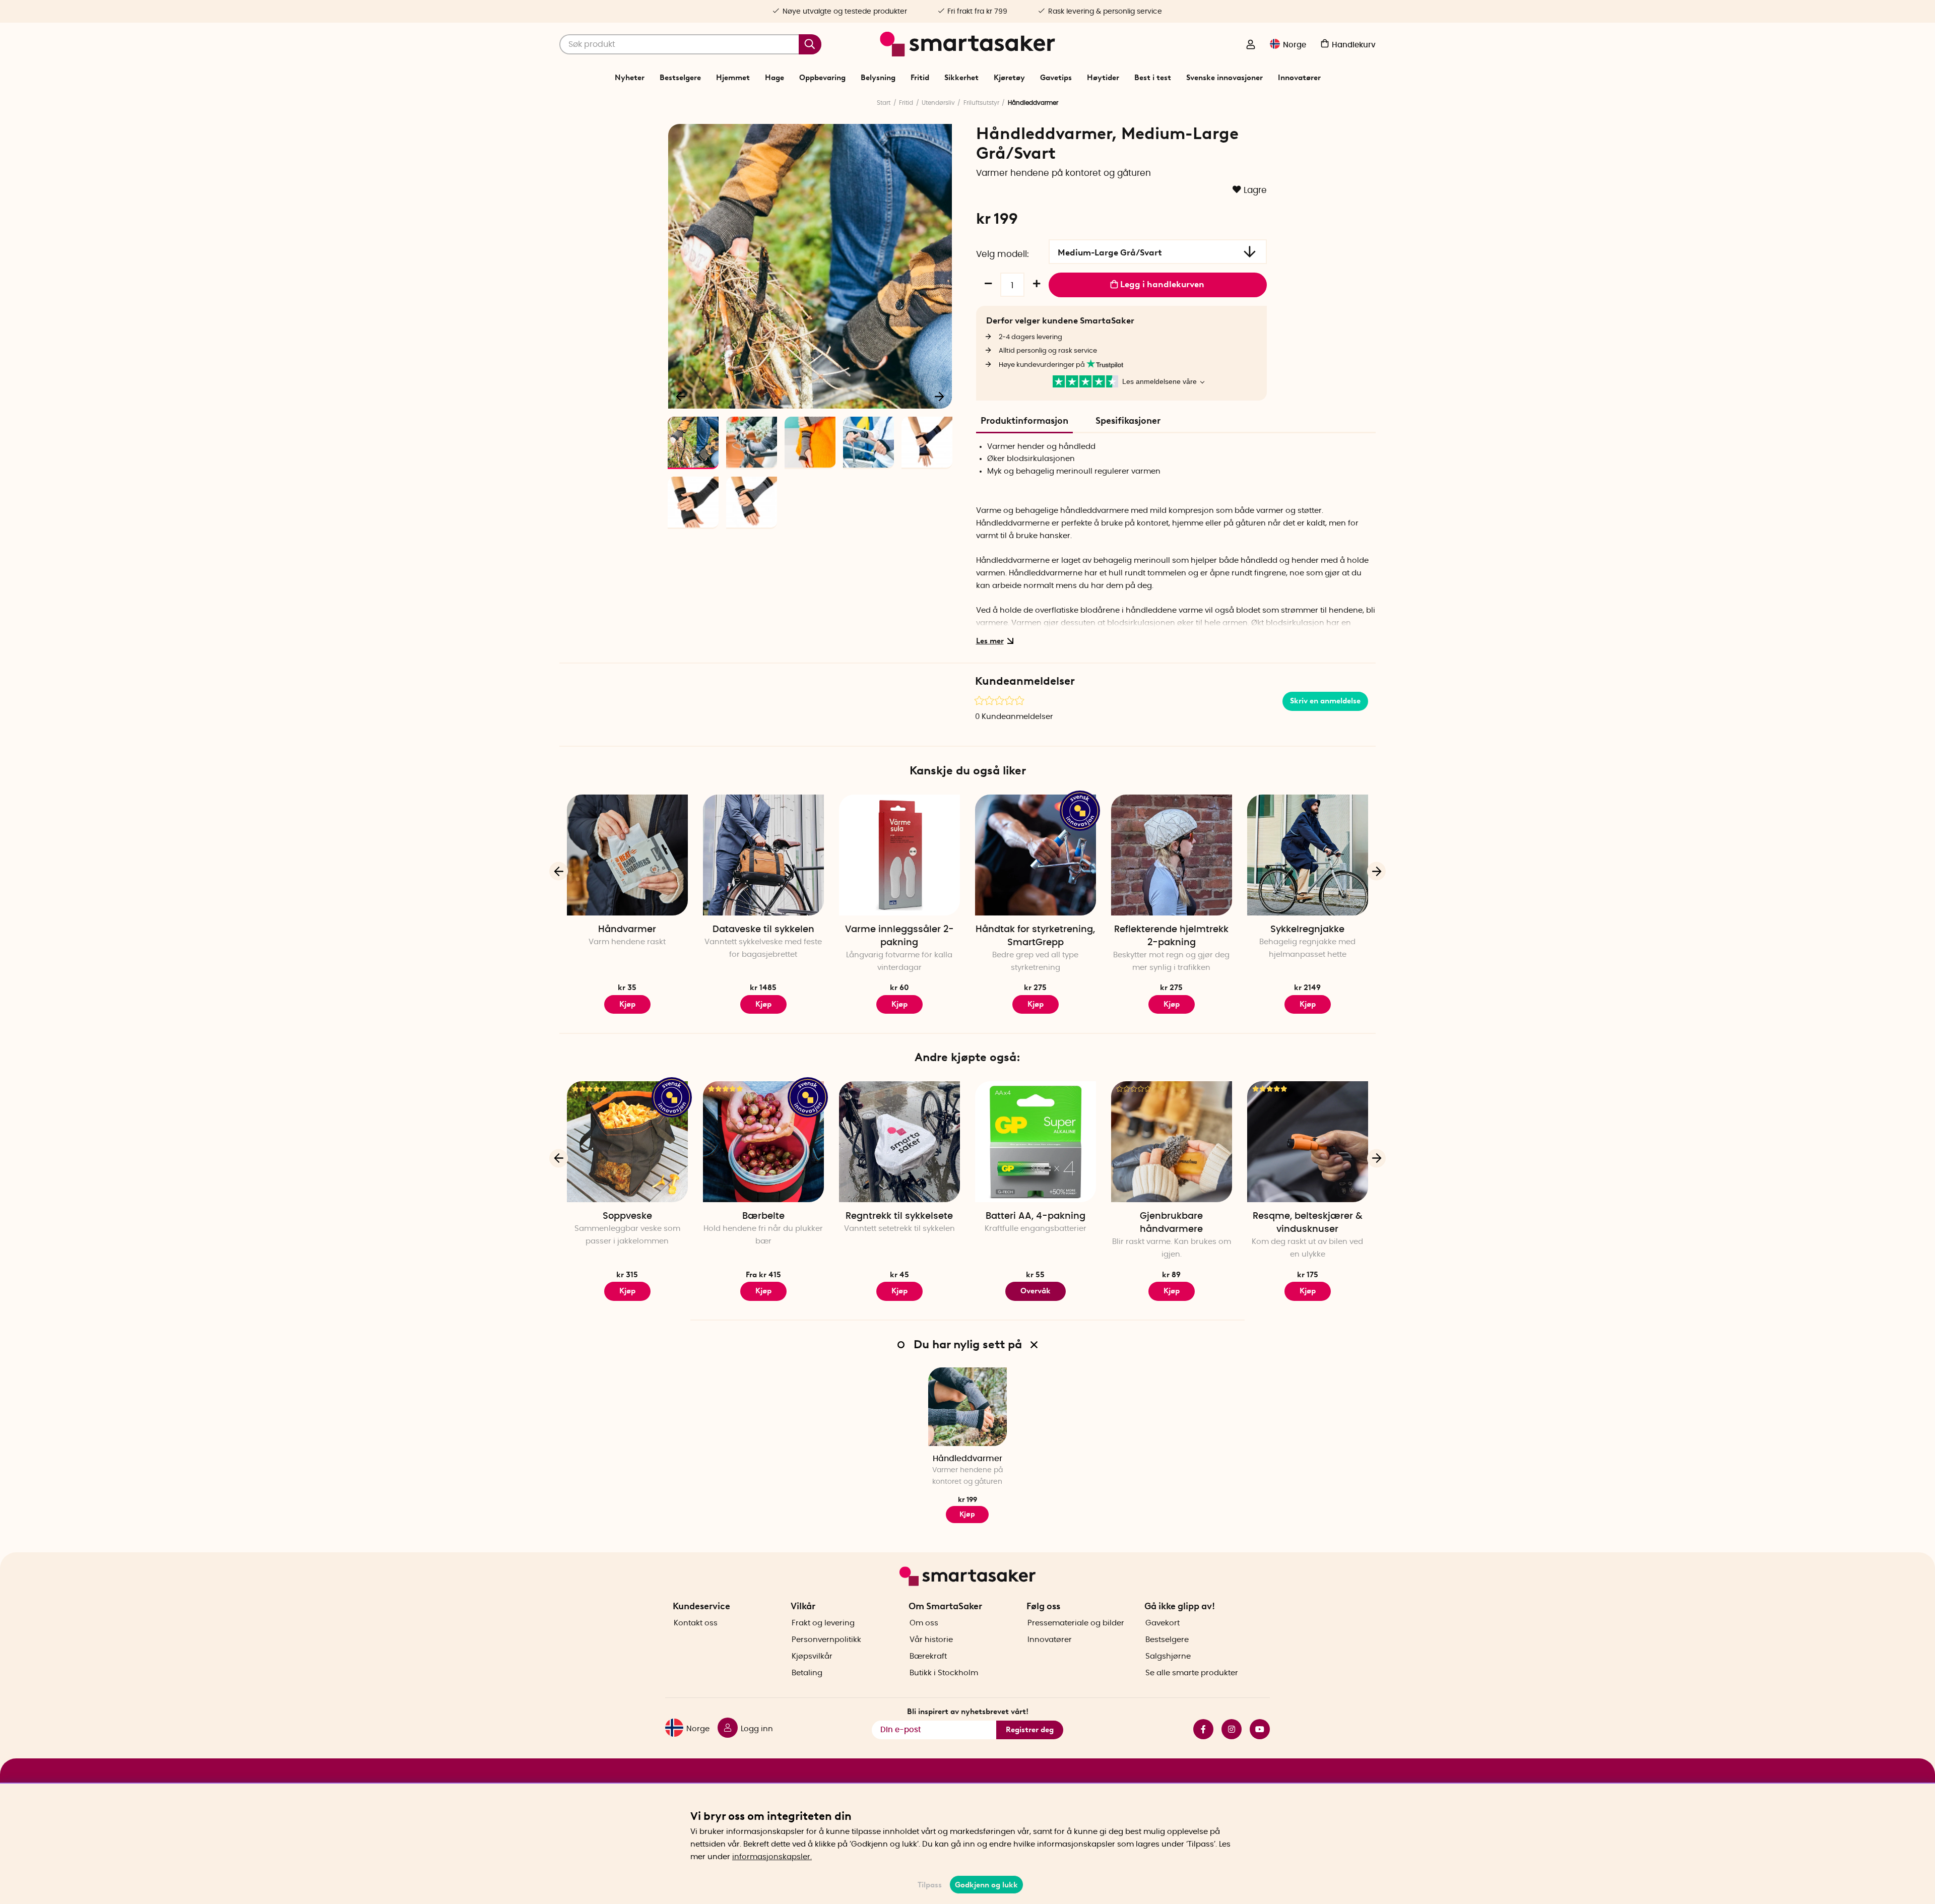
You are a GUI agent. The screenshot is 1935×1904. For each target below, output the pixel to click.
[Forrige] (681, 396)
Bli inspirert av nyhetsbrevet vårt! (968, 1712)
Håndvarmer (627, 930)
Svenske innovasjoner (1224, 78)
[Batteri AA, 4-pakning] (1036, 1142)
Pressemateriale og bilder (1076, 1623)
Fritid (920, 78)
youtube (1256, 1729)
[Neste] (939, 396)
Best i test (1153, 78)
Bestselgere (680, 78)
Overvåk (1036, 1291)
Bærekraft (928, 1656)
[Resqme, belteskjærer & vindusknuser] (1308, 1142)
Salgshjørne (1168, 1656)
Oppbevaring (822, 78)
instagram (1228, 1729)
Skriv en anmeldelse (1325, 701)
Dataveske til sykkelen (763, 930)
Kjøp (763, 1004)
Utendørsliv (938, 103)
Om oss (924, 1623)
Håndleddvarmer (967, 1459)
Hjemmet (733, 78)
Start (884, 103)
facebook (1199, 1729)
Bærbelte (763, 1216)
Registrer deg (1030, 1730)
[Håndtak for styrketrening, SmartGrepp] (1036, 855)
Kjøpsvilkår (812, 1656)
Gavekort (1163, 1623)
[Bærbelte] (763, 1142)
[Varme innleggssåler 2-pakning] (899, 855)
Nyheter (630, 78)
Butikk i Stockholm (944, 1673)
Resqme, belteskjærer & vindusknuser (1308, 1223)
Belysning (878, 78)
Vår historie (931, 1640)
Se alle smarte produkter (1192, 1673)
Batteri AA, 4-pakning (1036, 1216)
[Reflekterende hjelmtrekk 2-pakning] (1172, 855)
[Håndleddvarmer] (967, 1407)
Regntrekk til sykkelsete (899, 1216)
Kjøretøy (1009, 78)
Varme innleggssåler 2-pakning (899, 936)
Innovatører (1299, 78)
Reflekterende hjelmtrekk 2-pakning (1171, 936)
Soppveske (627, 1216)
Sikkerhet (961, 78)
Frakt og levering (823, 1623)
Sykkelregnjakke (1307, 930)
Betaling (807, 1673)
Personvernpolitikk (826, 1640)
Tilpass (930, 1885)
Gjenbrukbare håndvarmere (1171, 1223)
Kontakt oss (696, 1623)
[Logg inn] (1251, 45)
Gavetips (1056, 78)
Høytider (1103, 78)
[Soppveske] (627, 1142)
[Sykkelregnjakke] (1308, 855)
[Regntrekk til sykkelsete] (899, 1142)
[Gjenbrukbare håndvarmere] (1172, 1142)
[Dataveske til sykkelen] (763, 855)
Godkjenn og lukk (986, 1885)
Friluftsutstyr (981, 103)
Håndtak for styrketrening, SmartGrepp (1035, 936)
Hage (775, 78)
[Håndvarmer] (627, 855)
